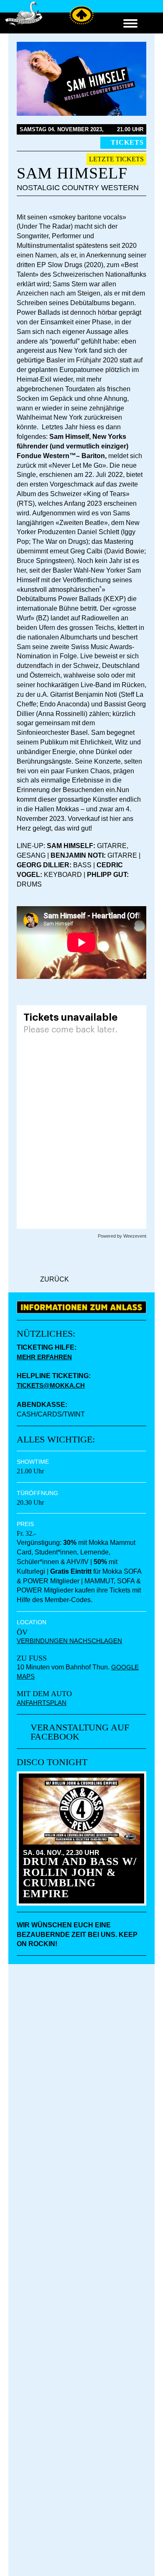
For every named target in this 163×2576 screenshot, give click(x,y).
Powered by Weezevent (122, 1236)
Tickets (127, 142)
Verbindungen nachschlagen (69, 1641)
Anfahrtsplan (42, 1703)
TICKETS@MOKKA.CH (51, 1385)
